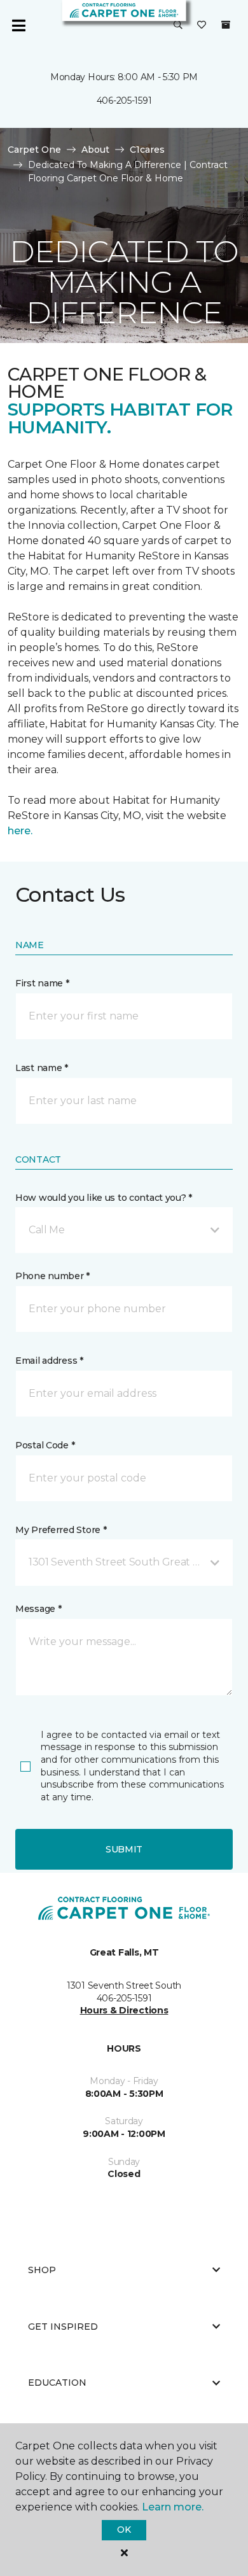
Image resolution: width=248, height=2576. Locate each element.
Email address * (49, 1361)
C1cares (147, 150)
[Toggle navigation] (18, 25)
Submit (124, 1849)
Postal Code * (45, 1445)
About (95, 150)
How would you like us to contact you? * (104, 1198)
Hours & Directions (124, 2010)
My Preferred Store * (61, 1530)
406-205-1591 (124, 101)
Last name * (42, 1068)
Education (57, 2383)
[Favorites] (202, 25)
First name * (42, 983)
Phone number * (52, 1276)
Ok (124, 2530)
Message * (38, 1609)
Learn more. (173, 2507)
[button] (178, 25)
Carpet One (34, 150)
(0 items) (226, 25)
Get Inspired (63, 2327)
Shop (42, 2270)
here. (20, 831)
